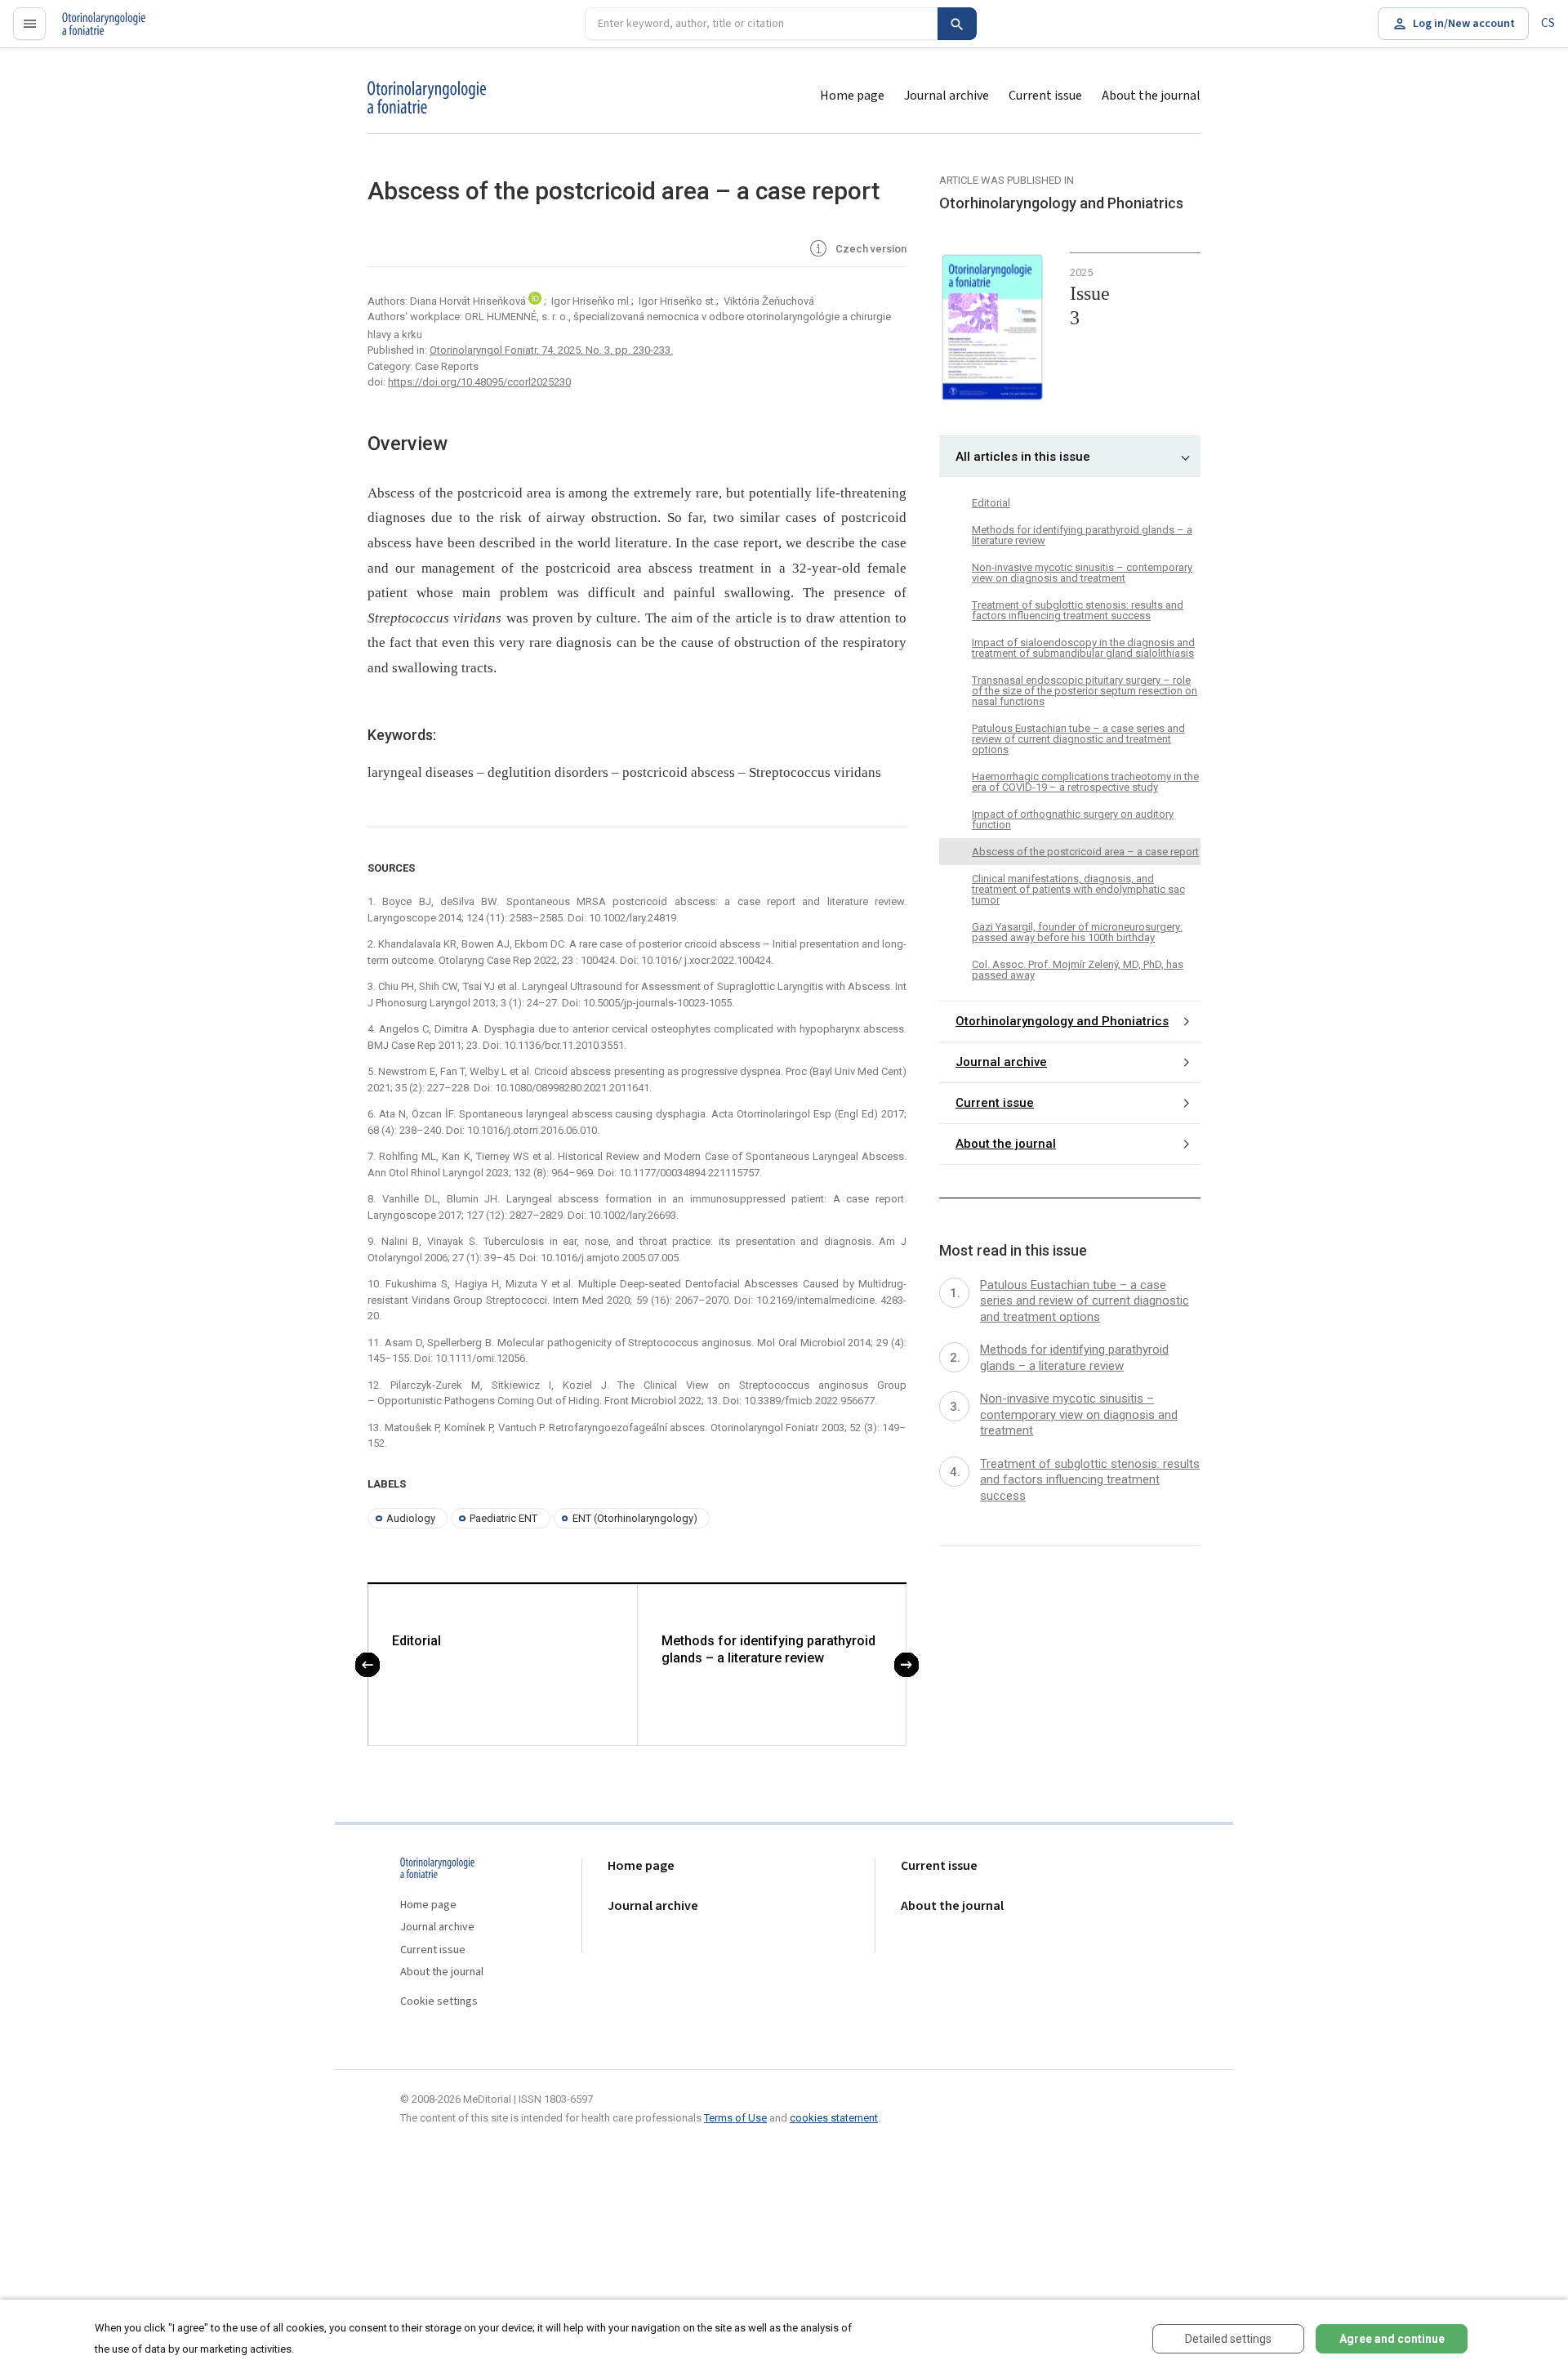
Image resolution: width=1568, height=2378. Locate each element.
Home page (852, 96)
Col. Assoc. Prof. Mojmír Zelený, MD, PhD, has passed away (1078, 970)
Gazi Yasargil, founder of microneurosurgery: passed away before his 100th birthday (1077, 932)
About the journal (1151, 96)
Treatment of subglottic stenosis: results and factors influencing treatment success (1078, 610)
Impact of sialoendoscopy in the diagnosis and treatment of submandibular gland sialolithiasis (1083, 648)
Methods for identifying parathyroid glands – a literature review (768, 1649)
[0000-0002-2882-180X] (536, 301)
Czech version (870, 249)
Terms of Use (735, 2118)
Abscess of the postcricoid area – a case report (1085, 852)
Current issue (1045, 96)
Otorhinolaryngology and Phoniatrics (1062, 1021)
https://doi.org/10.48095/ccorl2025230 (479, 382)
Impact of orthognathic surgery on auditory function (1073, 819)
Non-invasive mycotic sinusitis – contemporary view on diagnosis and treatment (1082, 573)
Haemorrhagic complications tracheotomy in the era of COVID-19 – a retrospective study (1085, 782)
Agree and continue (1392, 2339)
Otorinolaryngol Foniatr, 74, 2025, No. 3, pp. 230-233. (551, 350)
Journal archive (947, 96)
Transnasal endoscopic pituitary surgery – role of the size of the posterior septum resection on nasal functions (1085, 691)
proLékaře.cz (95, 31)
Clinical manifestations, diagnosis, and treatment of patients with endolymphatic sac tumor (1078, 889)
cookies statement (834, 2118)
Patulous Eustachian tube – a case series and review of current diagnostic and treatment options (1078, 739)
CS (1548, 23)
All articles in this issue (1023, 457)
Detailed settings (1228, 2339)
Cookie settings (439, 2002)
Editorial (416, 1641)
